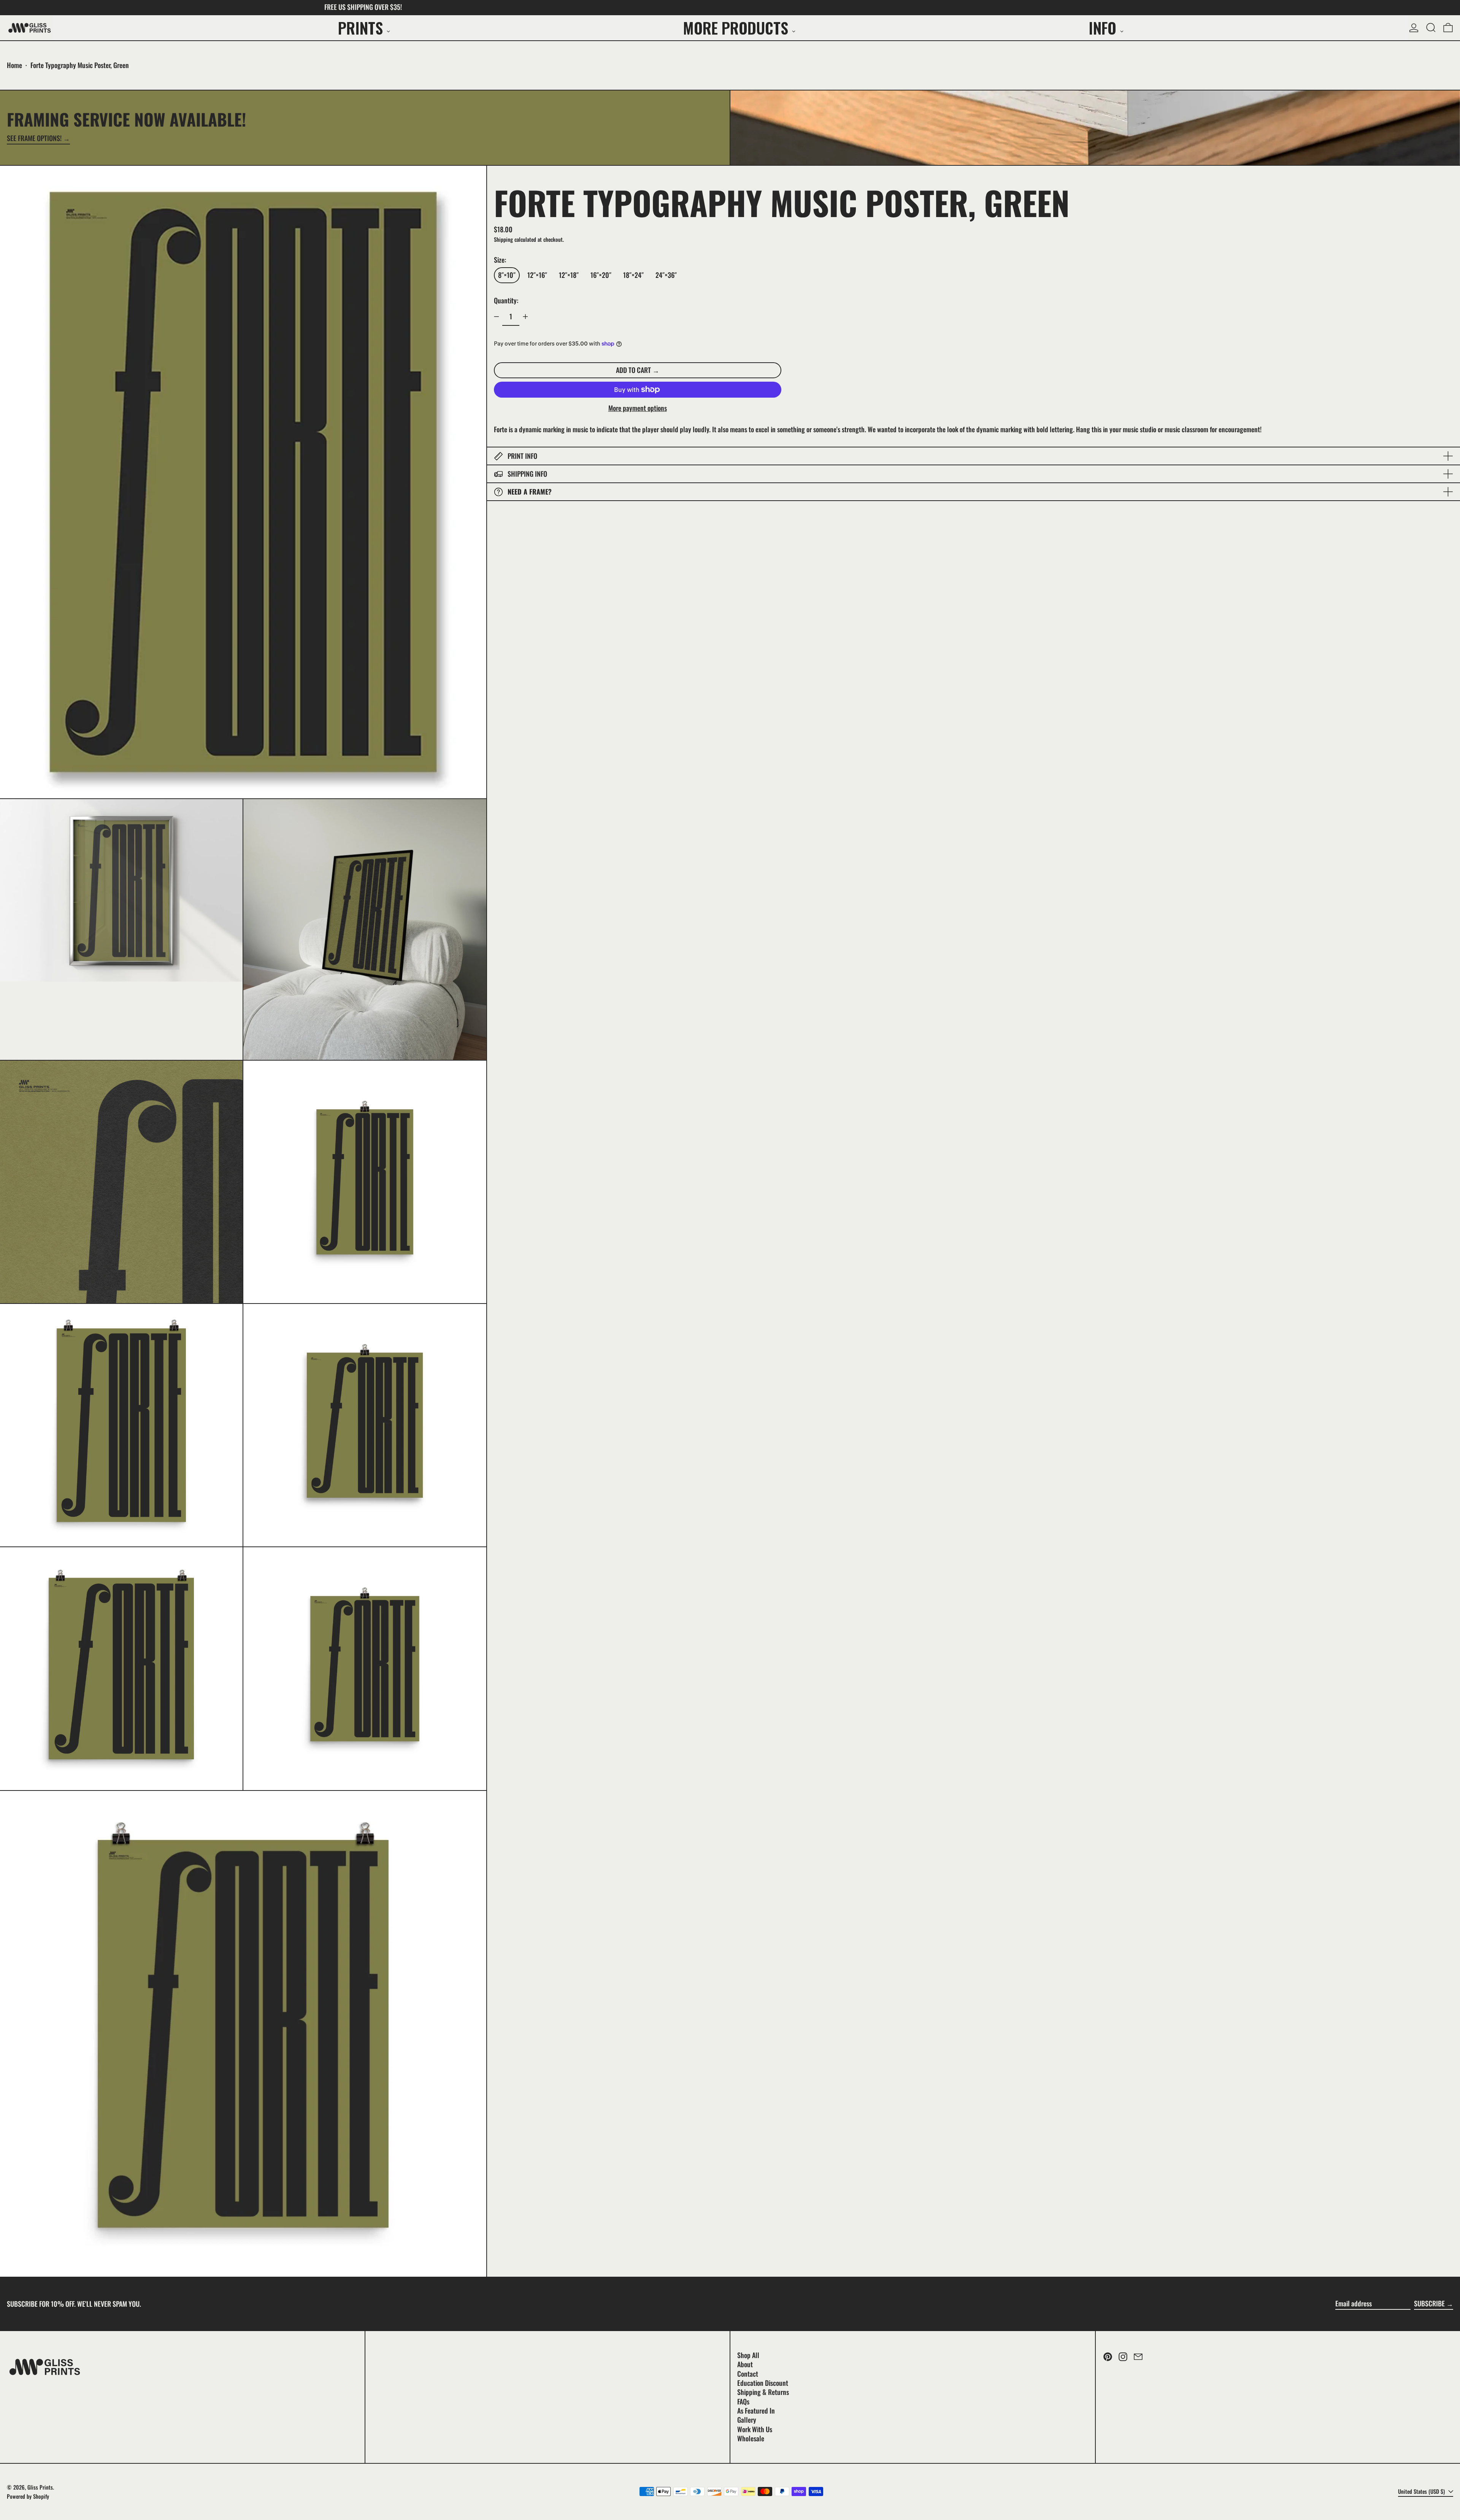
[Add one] (525, 317)
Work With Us (755, 2429)
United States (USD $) (1422, 2491)
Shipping (503, 239)
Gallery (747, 2420)
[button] (1431, 28)
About (745, 2364)
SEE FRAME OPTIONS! (34, 139)
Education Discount (763, 2383)
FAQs (743, 2401)
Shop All (748, 2355)
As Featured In (756, 2411)
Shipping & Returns (763, 2392)
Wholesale (751, 2438)
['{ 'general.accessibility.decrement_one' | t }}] (497, 317)
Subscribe (1429, 2303)
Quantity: (506, 300)
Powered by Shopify (28, 2496)
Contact (748, 2374)
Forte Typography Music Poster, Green (80, 65)
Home (14, 65)
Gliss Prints (40, 2487)
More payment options (638, 408)
